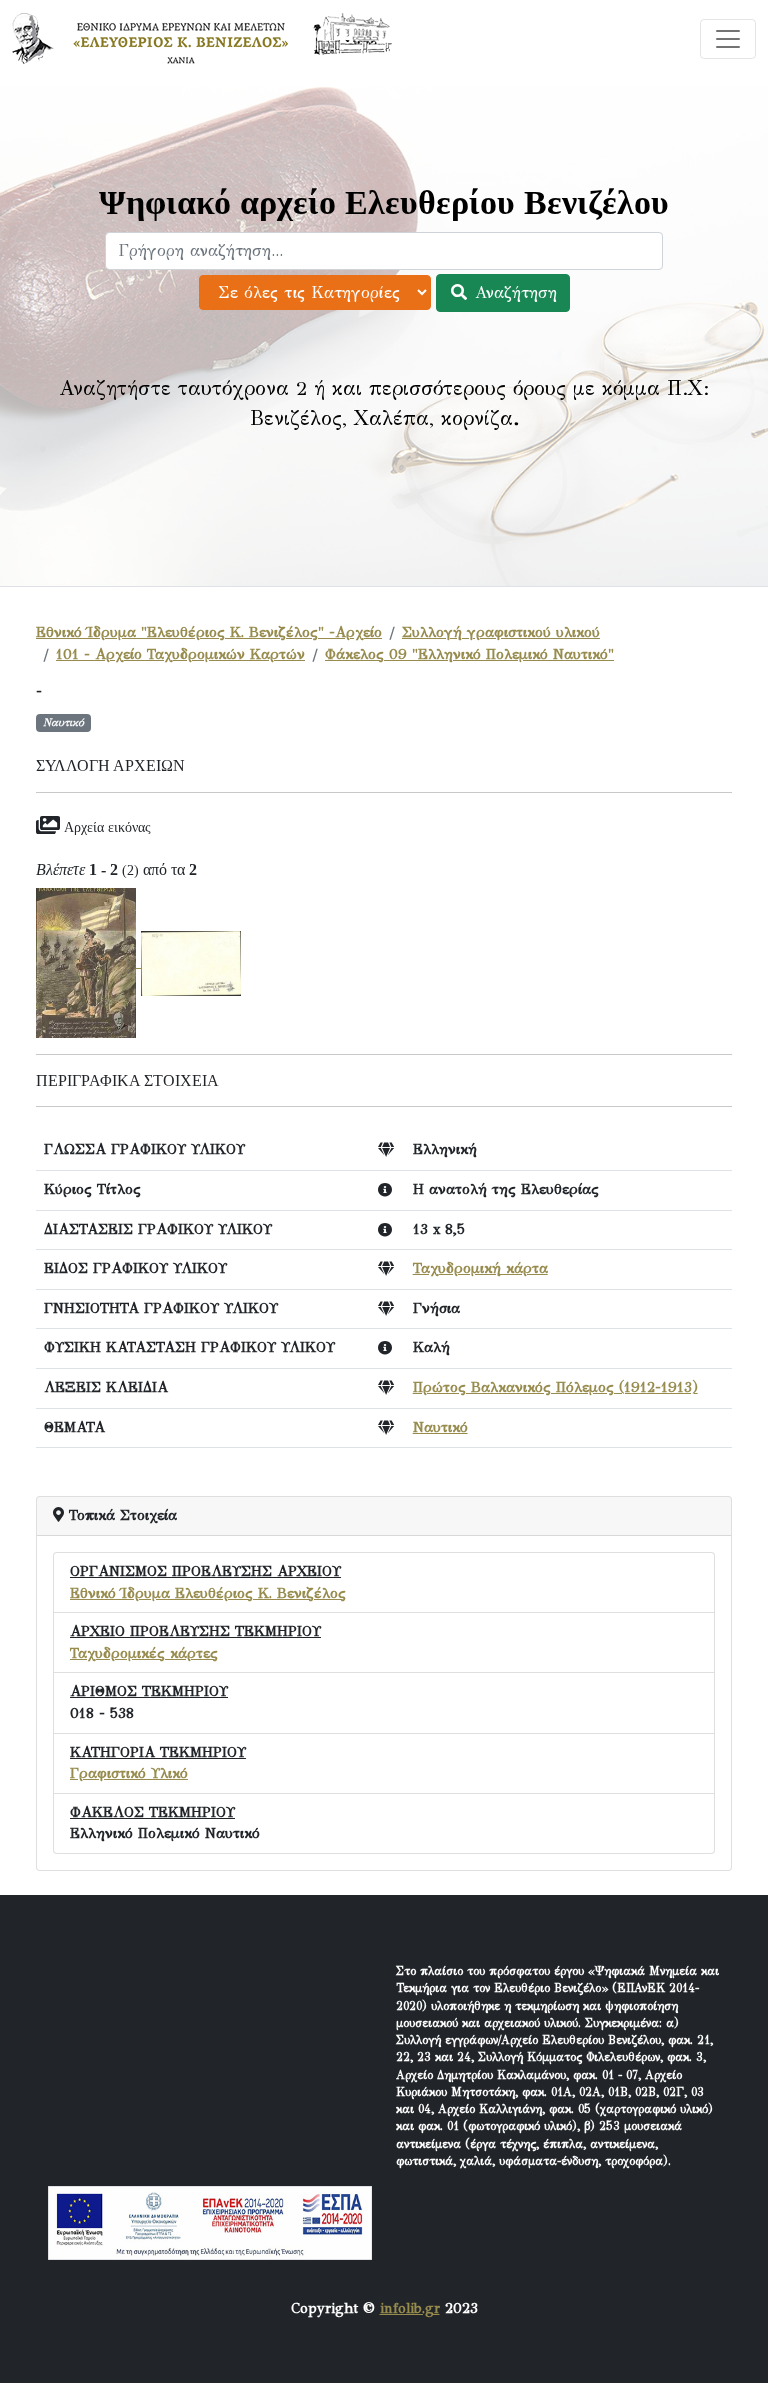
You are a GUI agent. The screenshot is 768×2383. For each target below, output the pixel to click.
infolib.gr (410, 2308)
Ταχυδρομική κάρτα (480, 1268)
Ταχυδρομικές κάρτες (144, 1653)
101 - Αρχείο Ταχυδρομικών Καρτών (180, 654)
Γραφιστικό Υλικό (129, 1773)
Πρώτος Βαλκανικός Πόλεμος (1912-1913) (555, 1387)
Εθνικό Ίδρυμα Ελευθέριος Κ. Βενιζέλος (208, 1593)
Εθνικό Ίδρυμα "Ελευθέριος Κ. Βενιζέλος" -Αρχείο (209, 632)
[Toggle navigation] (728, 39)
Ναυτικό (440, 1427)
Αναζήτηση (513, 292)
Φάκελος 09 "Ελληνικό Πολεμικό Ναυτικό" (469, 654)
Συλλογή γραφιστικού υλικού (501, 632)
